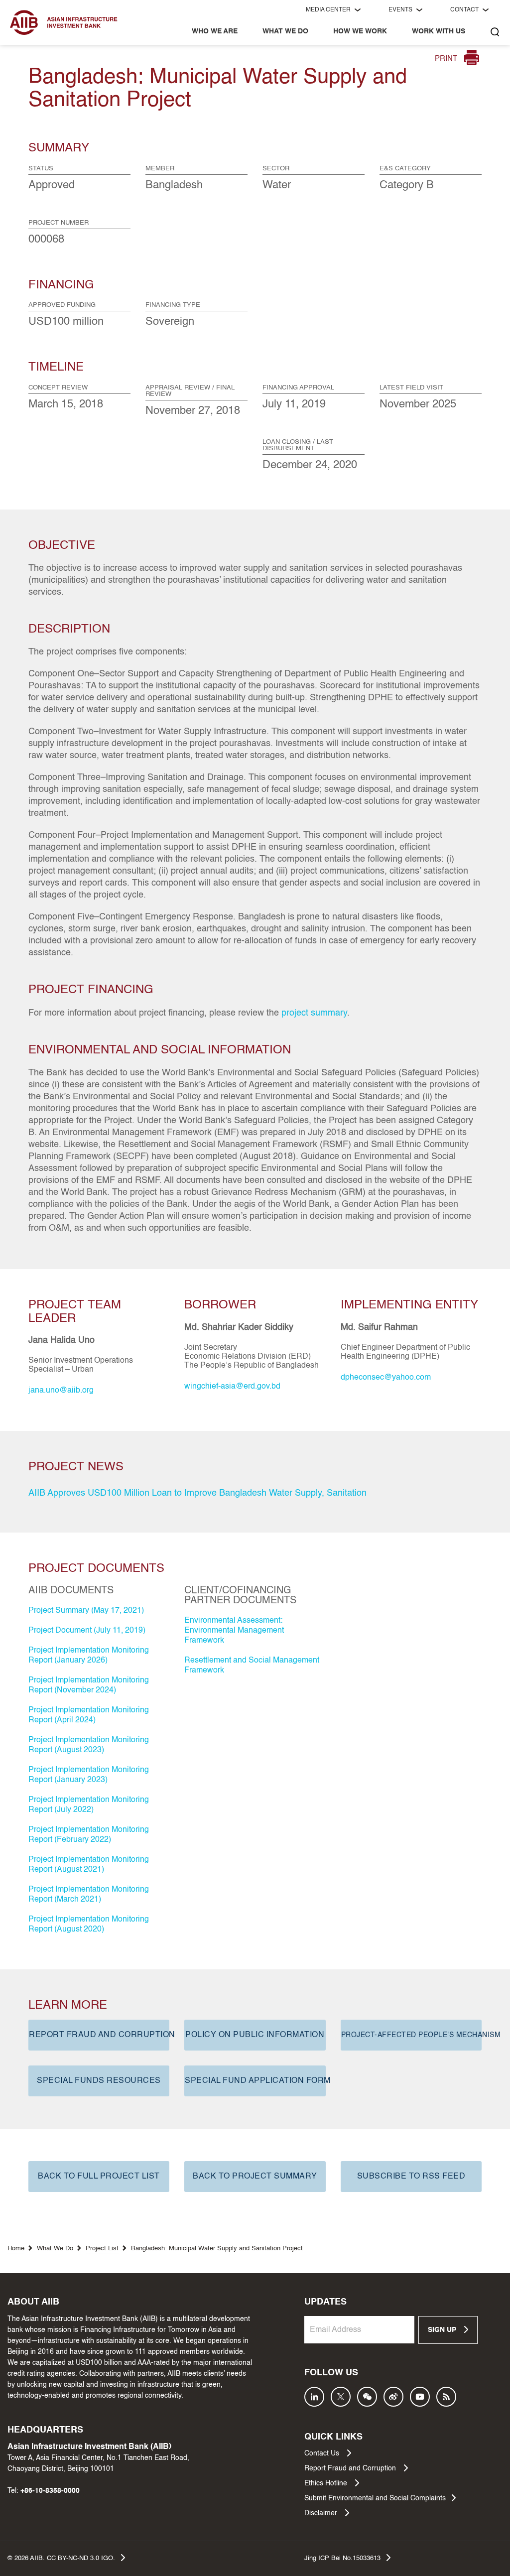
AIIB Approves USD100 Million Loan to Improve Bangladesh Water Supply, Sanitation (197, 1493)
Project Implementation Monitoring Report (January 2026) (89, 1656)
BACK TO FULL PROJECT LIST (99, 2177)
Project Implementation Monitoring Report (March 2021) (89, 1895)
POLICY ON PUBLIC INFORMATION (255, 2035)
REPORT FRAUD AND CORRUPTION (99, 2035)
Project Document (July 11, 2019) (87, 1631)
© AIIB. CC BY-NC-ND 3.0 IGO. (61, 2558)
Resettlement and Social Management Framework (252, 1666)
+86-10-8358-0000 (50, 2491)
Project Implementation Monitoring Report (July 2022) (89, 1805)
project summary (314, 1013)
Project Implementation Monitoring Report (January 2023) (89, 1775)
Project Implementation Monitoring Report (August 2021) (89, 1865)
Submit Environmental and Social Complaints (375, 2498)
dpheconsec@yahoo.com (386, 1378)
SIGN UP (443, 2330)
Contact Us (323, 2453)
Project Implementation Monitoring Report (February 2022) (89, 1835)
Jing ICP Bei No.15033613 (342, 2558)
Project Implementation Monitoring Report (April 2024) (89, 1715)
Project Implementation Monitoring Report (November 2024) (89, 1685)
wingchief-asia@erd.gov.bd (232, 1387)
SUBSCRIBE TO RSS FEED (411, 2177)
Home (16, 2249)
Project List (102, 2249)
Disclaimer (322, 2513)
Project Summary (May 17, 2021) (86, 1611)
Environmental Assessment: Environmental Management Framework (234, 1631)
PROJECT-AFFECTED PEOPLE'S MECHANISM (411, 2035)
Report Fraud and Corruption (351, 2468)
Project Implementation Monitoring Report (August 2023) (89, 1745)
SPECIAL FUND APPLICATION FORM (255, 2081)
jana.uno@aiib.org (61, 1391)
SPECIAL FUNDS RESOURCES (99, 2081)
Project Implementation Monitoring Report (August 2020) (89, 1925)
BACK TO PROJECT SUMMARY (255, 2177)
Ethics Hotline (327, 2483)
